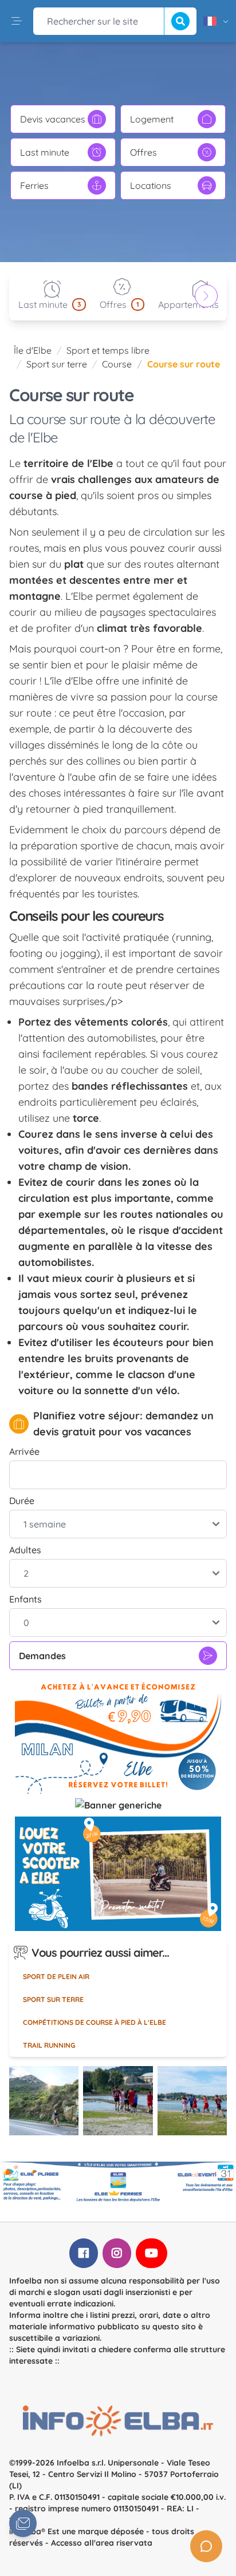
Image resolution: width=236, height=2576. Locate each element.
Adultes (25, 1550)
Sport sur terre (57, 364)
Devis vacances (53, 119)
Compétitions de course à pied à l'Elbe (95, 2022)
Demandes (42, 1656)
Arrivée (24, 1451)
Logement (152, 119)
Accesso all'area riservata (102, 2543)
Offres (143, 152)
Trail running (49, 2045)
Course (117, 364)
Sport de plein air (56, 1976)
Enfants (25, 1599)
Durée (22, 1501)
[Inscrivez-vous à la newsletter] (23, 2523)
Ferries (34, 185)
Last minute (45, 152)
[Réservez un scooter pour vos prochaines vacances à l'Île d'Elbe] (118, 1874)
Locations (151, 185)
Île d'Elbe (33, 350)
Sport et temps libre (108, 350)
